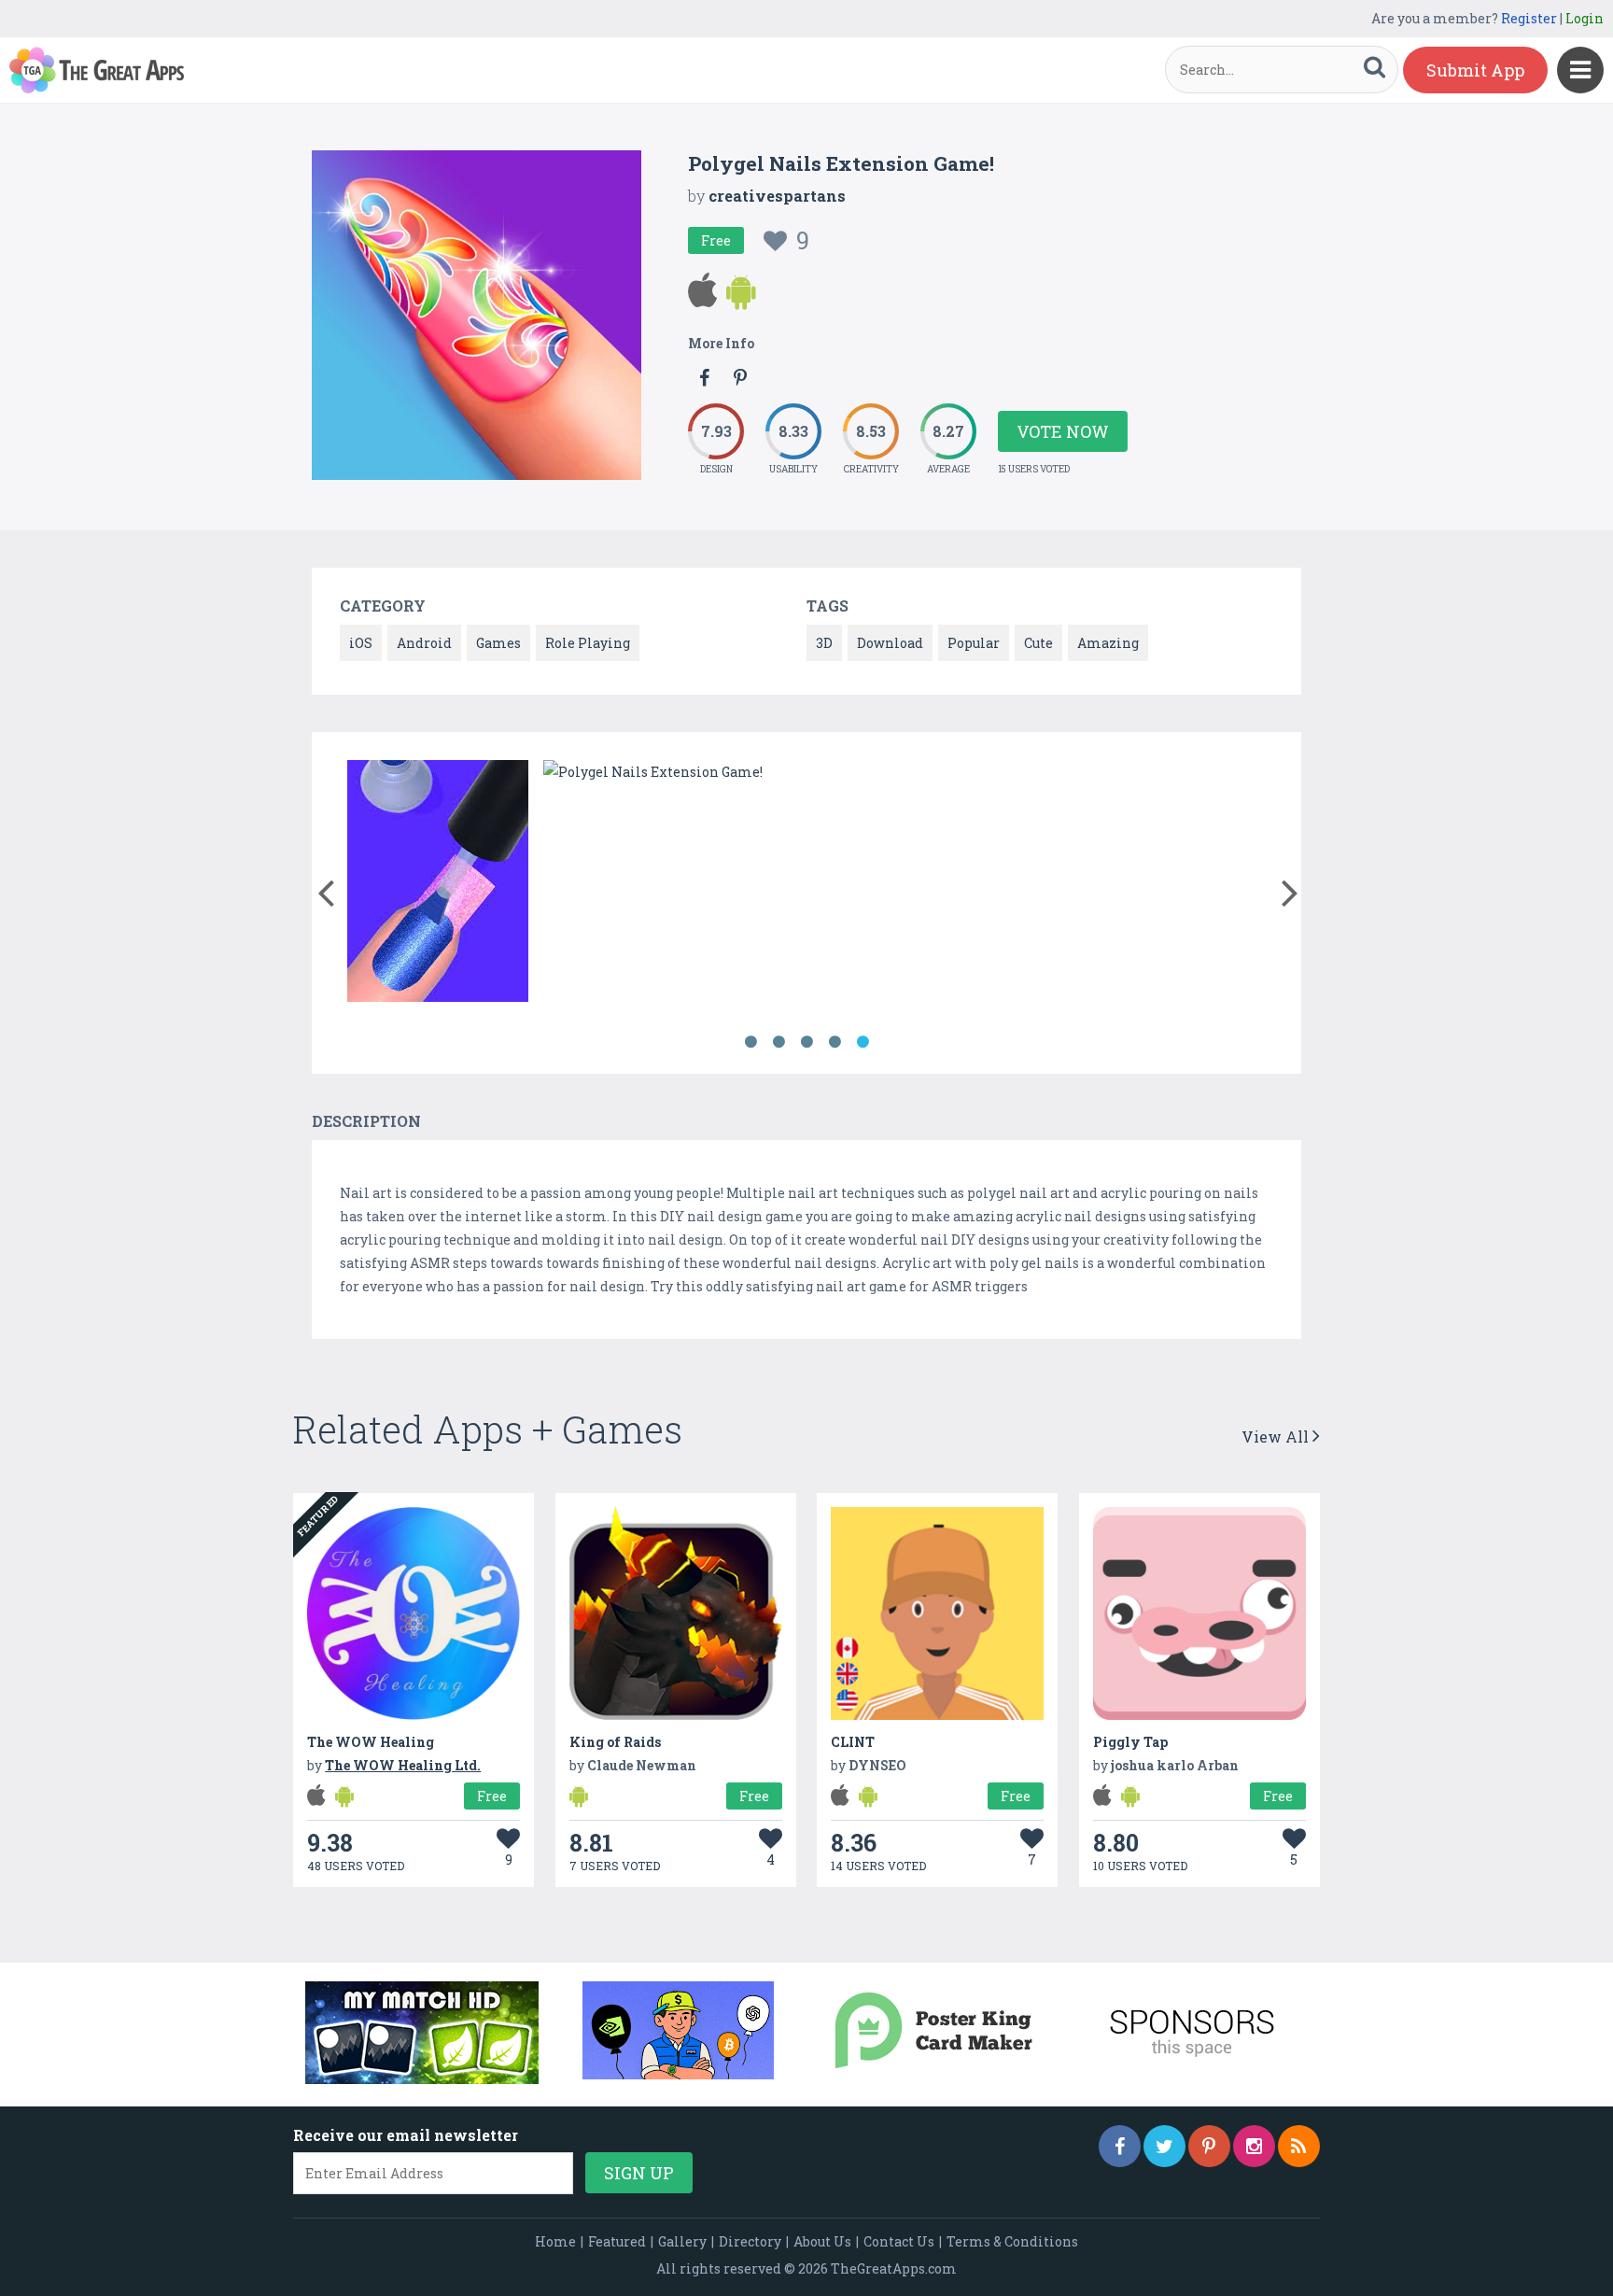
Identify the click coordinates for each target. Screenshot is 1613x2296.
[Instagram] (1254, 2146)
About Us (822, 2241)
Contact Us (899, 2241)
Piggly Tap (1130, 1742)
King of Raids (615, 1742)
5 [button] (863, 1042)
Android (424, 643)
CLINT (853, 1742)
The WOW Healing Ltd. (403, 1765)
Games (498, 643)
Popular (974, 643)
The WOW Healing (371, 1742)
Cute (1038, 643)
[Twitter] (1164, 2146)
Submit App (1475, 70)
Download (890, 643)
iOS (361, 643)
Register (1529, 18)
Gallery (682, 2241)
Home (555, 2241)
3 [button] (806, 1042)
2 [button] (778, 1042)
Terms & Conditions (1012, 2241)
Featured (617, 2241)
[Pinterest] (1209, 2146)
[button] (325, 889)
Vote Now (1063, 431)
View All (1277, 1437)
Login (1585, 18)
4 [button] (835, 1042)
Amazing (1108, 643)
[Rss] (1299, 2146)
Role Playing (588, 643)
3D (824, 643)
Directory (750, 2241)
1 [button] (750, 1042)
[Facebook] (1120, 2146)
